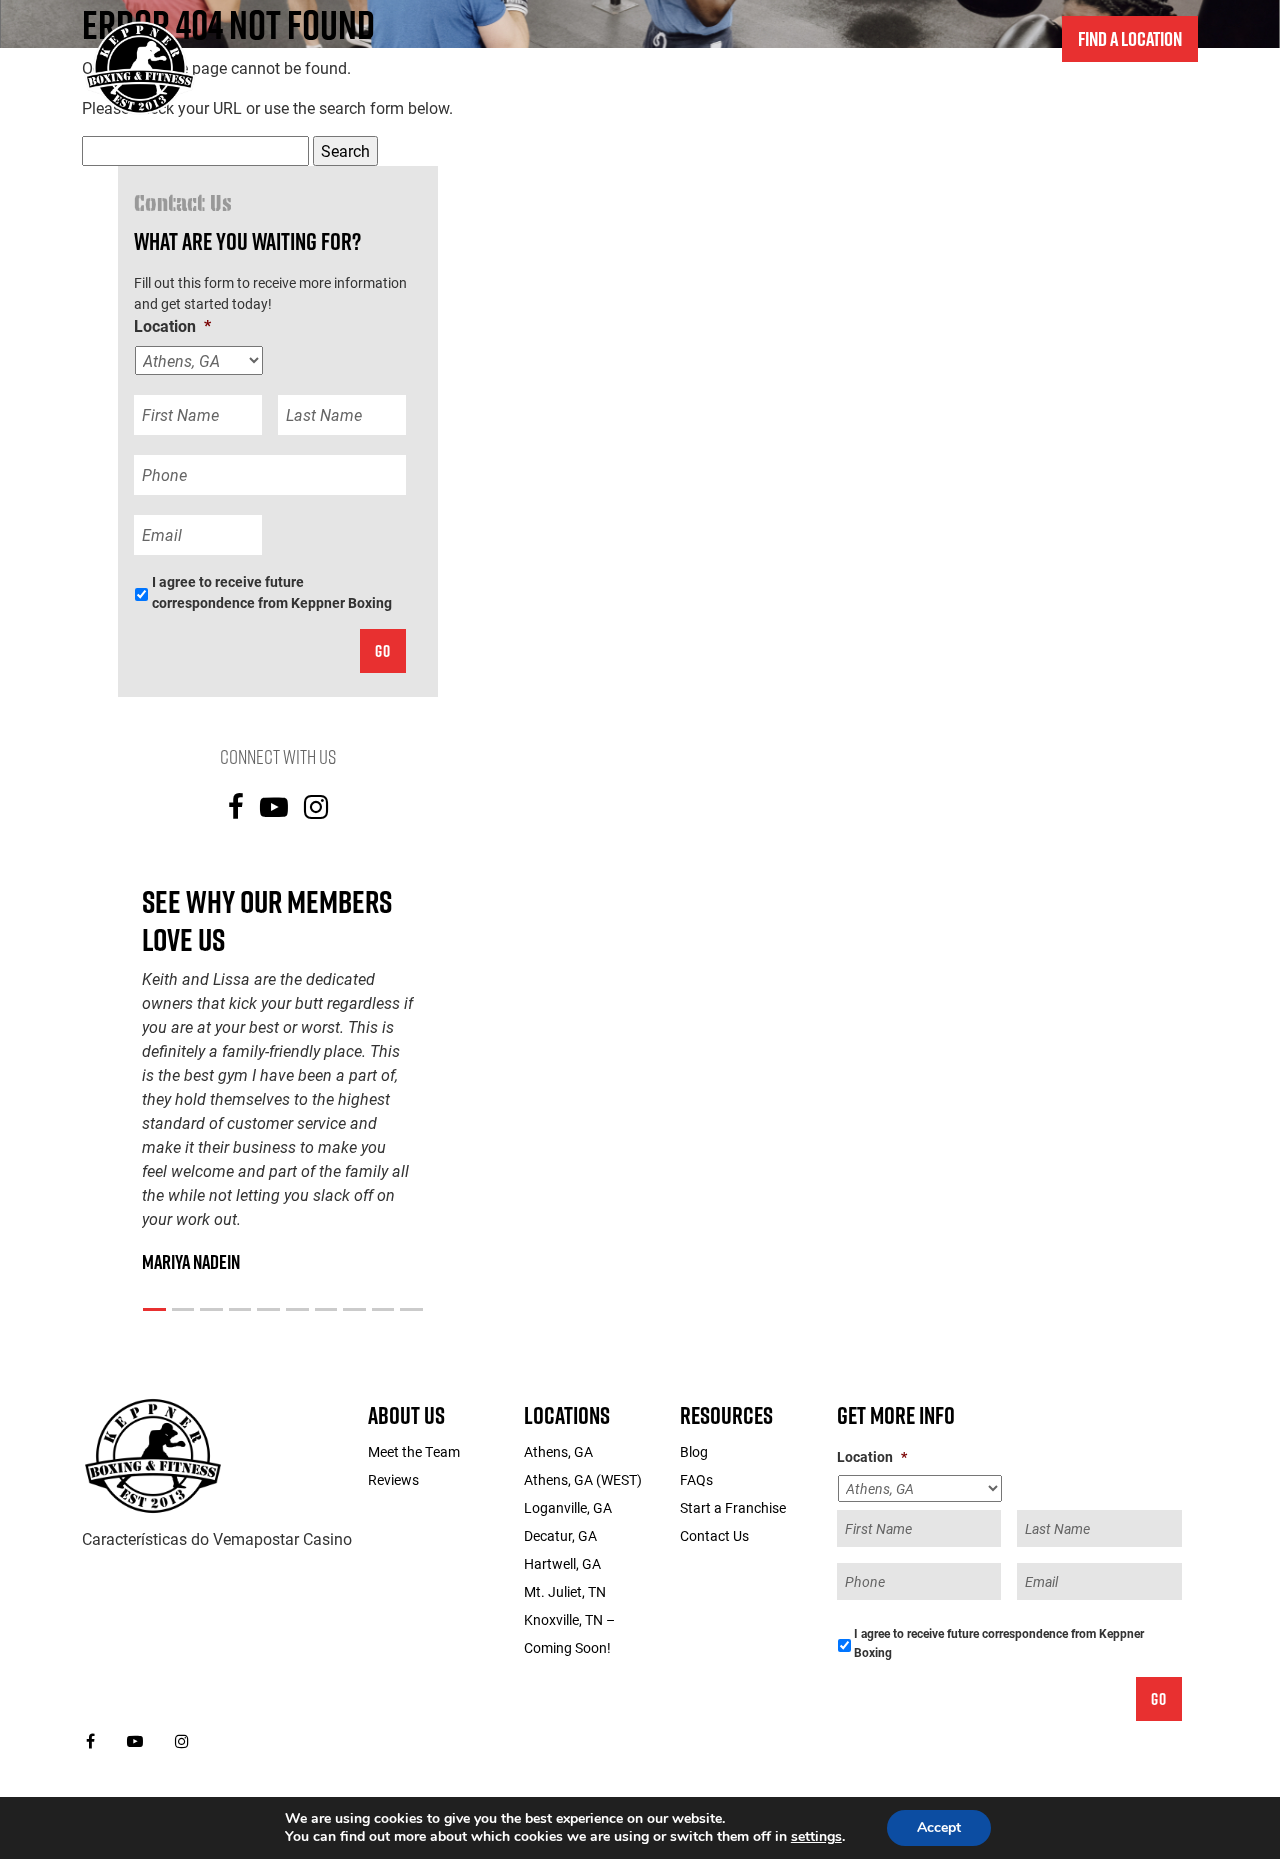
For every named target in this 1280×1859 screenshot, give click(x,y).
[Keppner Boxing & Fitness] (153, 1454)
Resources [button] (1149, 97)
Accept (939, 1827)
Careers (933, 97)
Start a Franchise (1036, 97)
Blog (694, 1451)
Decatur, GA (560, 1535)
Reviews (393, 1479)
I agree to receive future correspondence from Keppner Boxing (272, 592)
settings (816, 1837)
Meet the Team (414, 1451)
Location (172, 326)
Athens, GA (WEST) (583, 1479)
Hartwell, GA (562, 1563)
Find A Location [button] (1130, 39)
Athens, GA (558, 1451)
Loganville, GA (568, 1507)
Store (779, 97)
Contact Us (852, 97)
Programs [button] (698, 97)
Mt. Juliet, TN (565, 1591)
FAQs (696, 1479)
